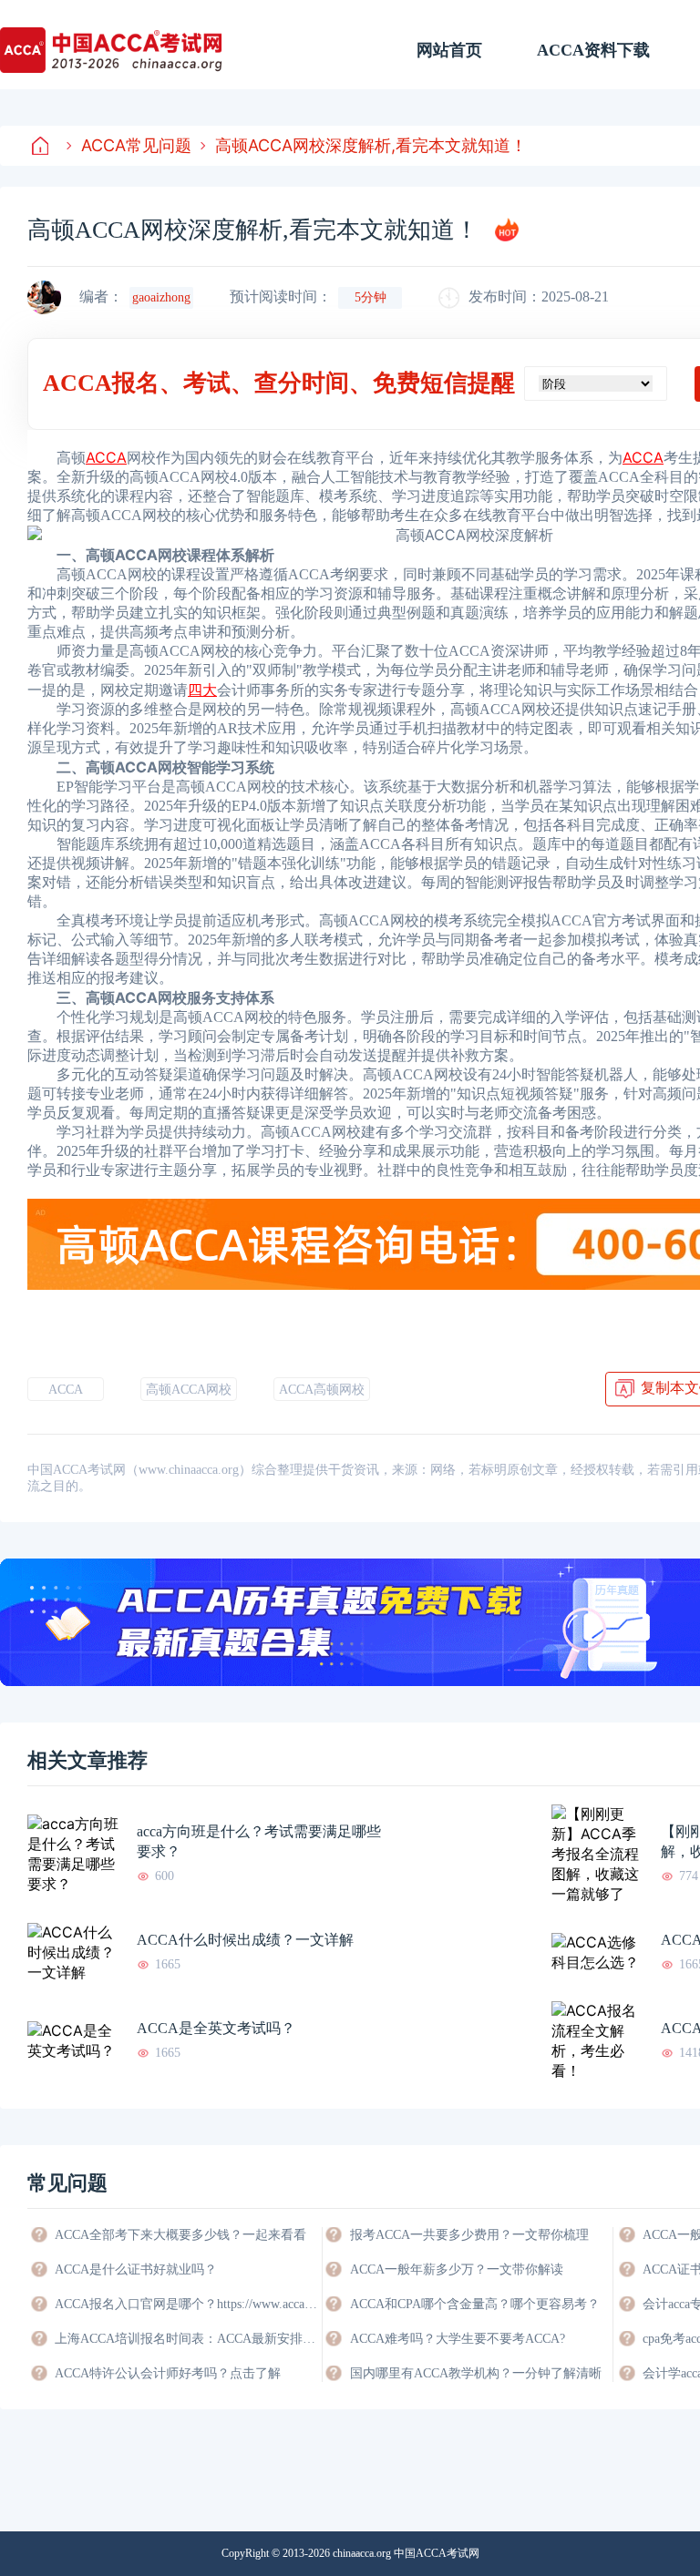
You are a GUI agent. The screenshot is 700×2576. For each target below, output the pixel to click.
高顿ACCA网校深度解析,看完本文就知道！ (371, 145)
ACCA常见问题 (136, 145)
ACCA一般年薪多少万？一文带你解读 (457, 2269)
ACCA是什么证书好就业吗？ (136, 2269)
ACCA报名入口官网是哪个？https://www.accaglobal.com (187, 2304)
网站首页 (449, 50)
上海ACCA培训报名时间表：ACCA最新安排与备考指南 (187, 2339)
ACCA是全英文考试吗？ (216, 2028)
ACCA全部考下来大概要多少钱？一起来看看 (180, 2235)
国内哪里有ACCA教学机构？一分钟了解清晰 (476, 2373)
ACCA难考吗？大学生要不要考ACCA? (458, 2339)
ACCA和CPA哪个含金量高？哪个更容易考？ (475, 2304)
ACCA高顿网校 (322, 1390)
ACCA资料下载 (593, 50)
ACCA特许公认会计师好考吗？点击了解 (168, 2373)
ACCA (66, 1390)
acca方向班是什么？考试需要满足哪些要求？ (259, 1841)
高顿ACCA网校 (189, 1390)
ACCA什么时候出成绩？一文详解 (245, 1940)
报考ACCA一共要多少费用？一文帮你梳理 (469, 2235)
